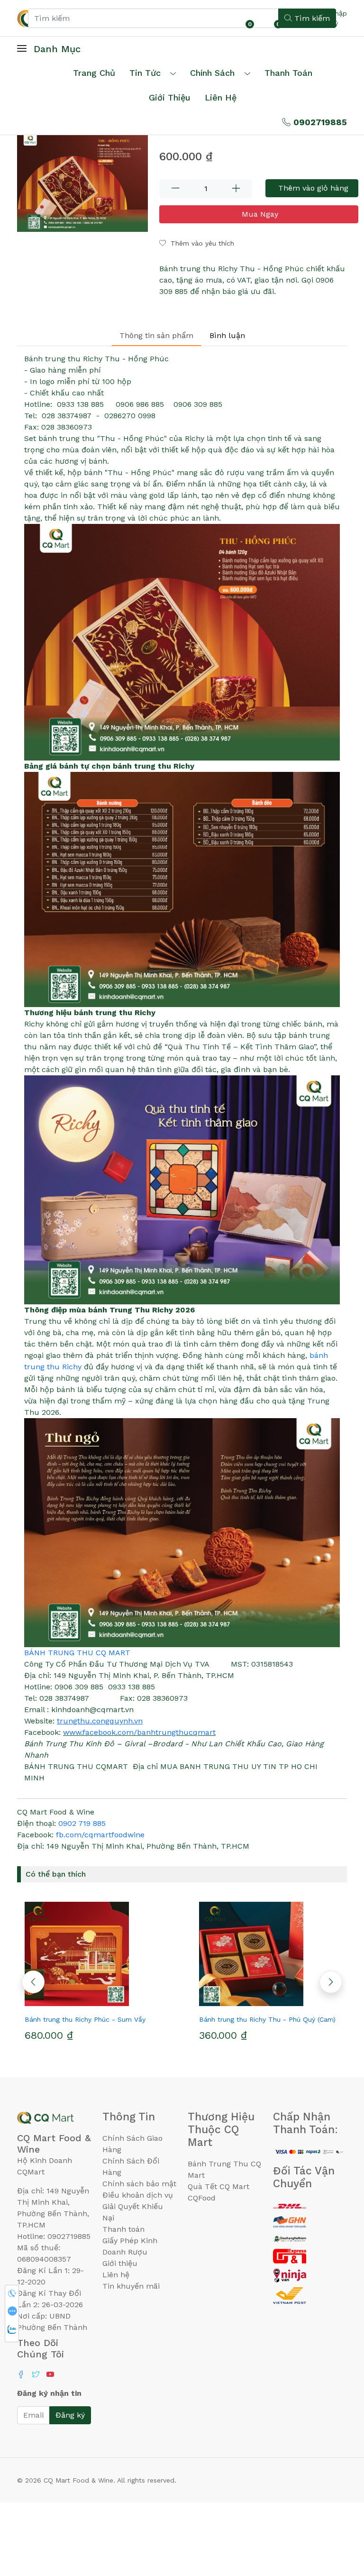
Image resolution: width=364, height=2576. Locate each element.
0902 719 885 (82, 1823)
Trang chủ (94, 73)
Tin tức (145, 73)
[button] (331, 1982)
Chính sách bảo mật (139, 2184)
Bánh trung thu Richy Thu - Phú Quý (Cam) (267, 2019)
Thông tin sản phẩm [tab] (156, 335)
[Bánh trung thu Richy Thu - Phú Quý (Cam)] (269, 1954)
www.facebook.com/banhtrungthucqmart (139, 1732)
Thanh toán (123, 2229)
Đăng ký (70, 2415)
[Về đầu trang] (338, 2518)
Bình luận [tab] (227, 335)
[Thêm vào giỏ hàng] (112, 2002)
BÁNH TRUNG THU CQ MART (77, 1653)
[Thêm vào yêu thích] (78, 2002)
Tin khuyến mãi (131, 2286)
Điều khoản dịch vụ (138, 2195)
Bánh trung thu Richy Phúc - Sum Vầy (85, 2019)
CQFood (202, 2198)
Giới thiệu (120, 2263)
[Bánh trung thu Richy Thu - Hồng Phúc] (82, 183)
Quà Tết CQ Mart (218, 2186)
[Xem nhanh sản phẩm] (95, 2002)
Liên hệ (221, 97)
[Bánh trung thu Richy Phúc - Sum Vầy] (95, 1954)
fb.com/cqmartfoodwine (100, 1835)
